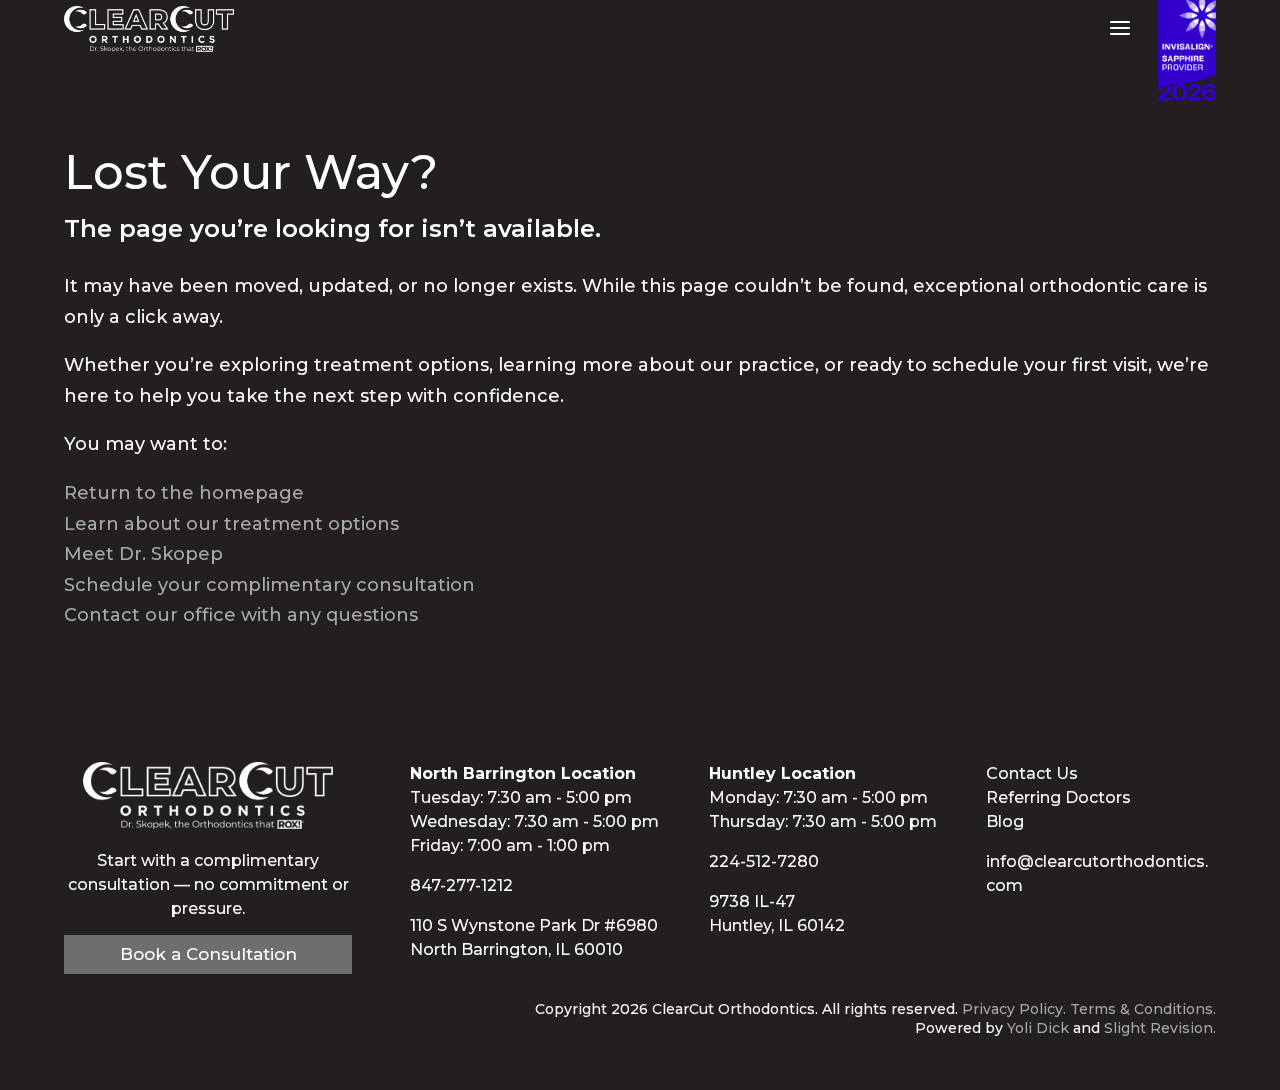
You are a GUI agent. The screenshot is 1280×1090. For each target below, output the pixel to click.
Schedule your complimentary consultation (269, 585)
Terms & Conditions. (1143, 1009)
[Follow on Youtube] (1032, 929)
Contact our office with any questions (241, 615)
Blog (1005, 821)
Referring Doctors (1058, 797)
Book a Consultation (208, 954)
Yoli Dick (1038, 1028)
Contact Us (1032, 773)
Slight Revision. (1160, 1028)
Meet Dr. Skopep (143, 554)
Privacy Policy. (1014, 1009)
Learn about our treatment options (231, 524)
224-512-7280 (764, 861)
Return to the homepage (184, 493)
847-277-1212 (461, 885)
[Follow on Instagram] (1072, 929)
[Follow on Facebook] (992, 929)
